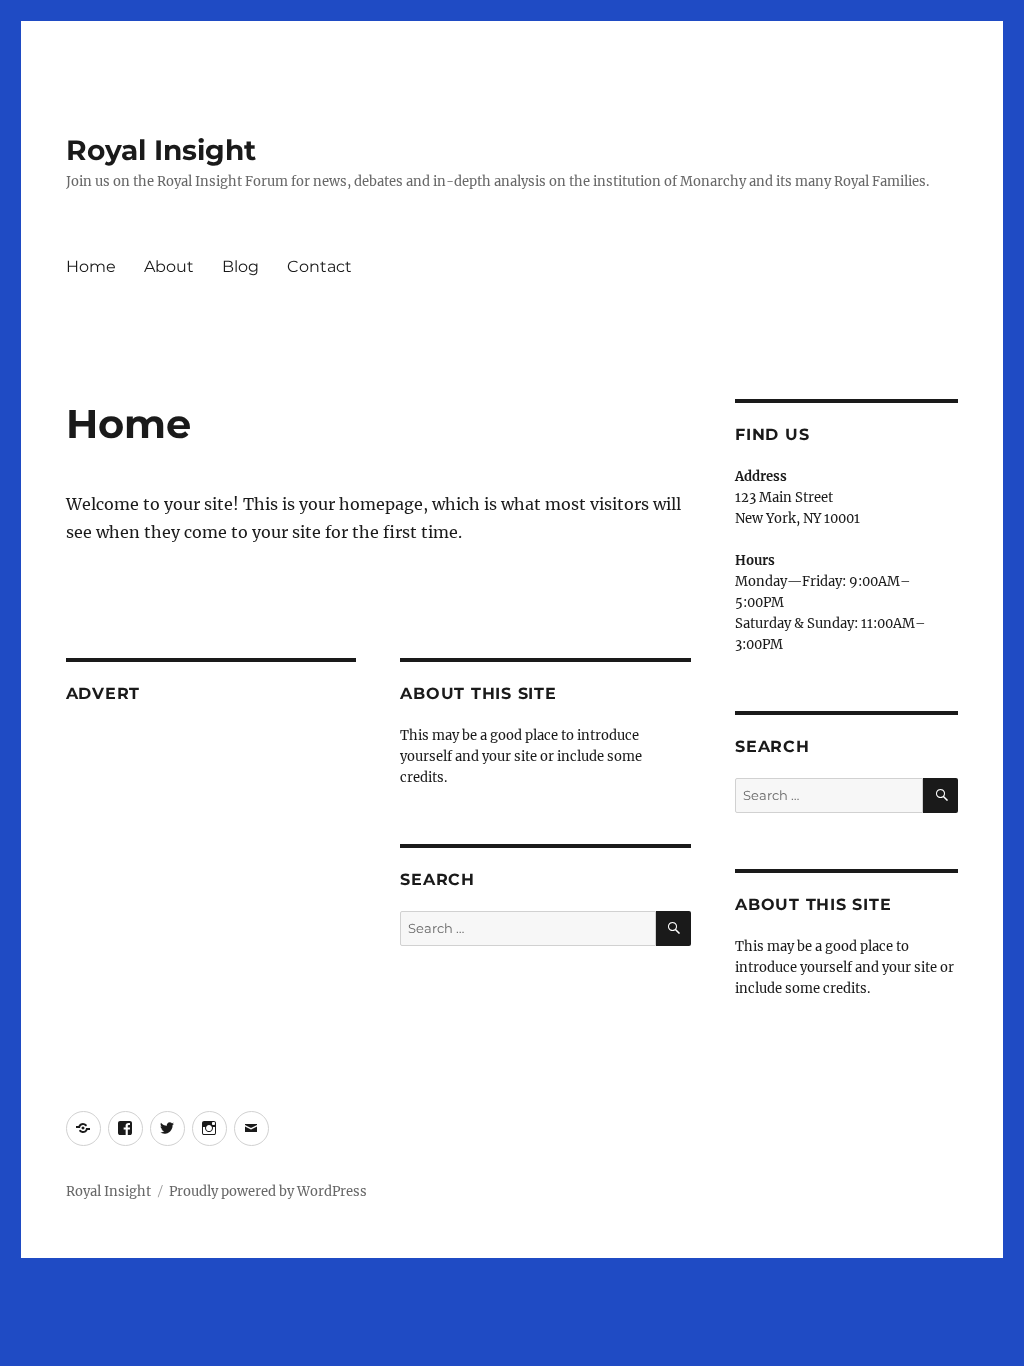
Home (91, 266)
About (169, 266)
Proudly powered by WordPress (268, 1191)
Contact (319, 266)
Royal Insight (161, 150)
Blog (240, 266)
